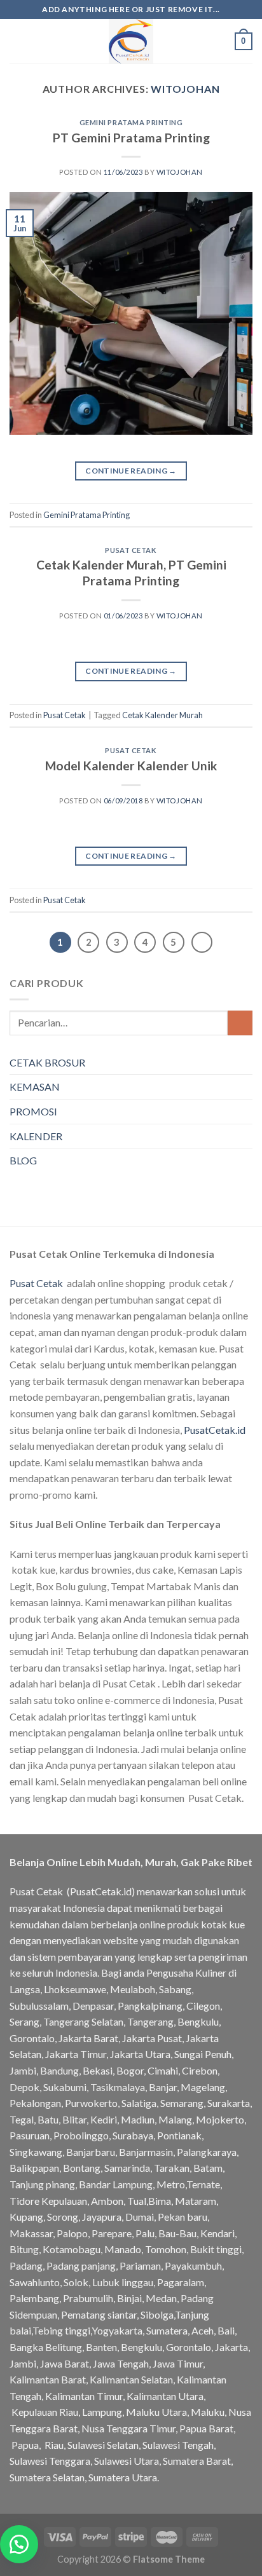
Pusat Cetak (131, 550)
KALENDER (36, 1136)
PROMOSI (33, 1111)
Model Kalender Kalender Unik (131, 766)
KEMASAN (35, 1087)
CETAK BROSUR (47, 1062)
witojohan (185, 89)
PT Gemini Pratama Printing (131, 138)
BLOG (23, 1160)
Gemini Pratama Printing (131, 122)
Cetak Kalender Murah (162, 715)
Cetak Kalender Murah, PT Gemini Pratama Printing (131, 573)
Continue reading (131, 471)
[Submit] (240, 1023)
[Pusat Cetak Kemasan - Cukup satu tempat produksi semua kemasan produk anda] (131, 41)
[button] (19, 2544)
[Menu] (17, 41)
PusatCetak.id (215, 1430)
